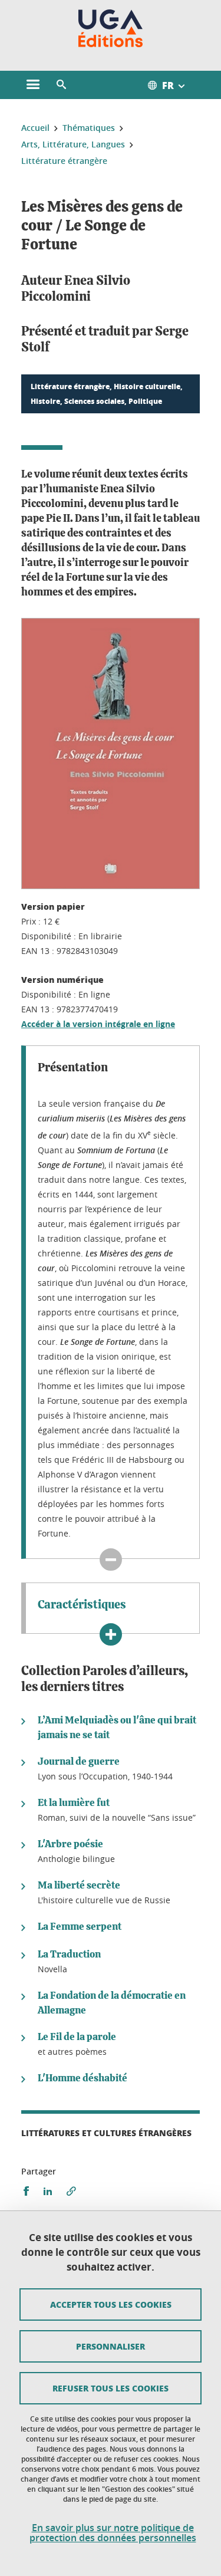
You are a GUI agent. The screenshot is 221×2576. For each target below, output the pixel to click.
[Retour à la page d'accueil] (111, 28)
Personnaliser (111, 2346)
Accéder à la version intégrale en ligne (98, 1024)
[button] (61, 85)
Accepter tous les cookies (111, 2304)
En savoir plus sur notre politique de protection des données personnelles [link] (113, 2533)
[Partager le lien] (71, 2191)
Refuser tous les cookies (111, 2388)
